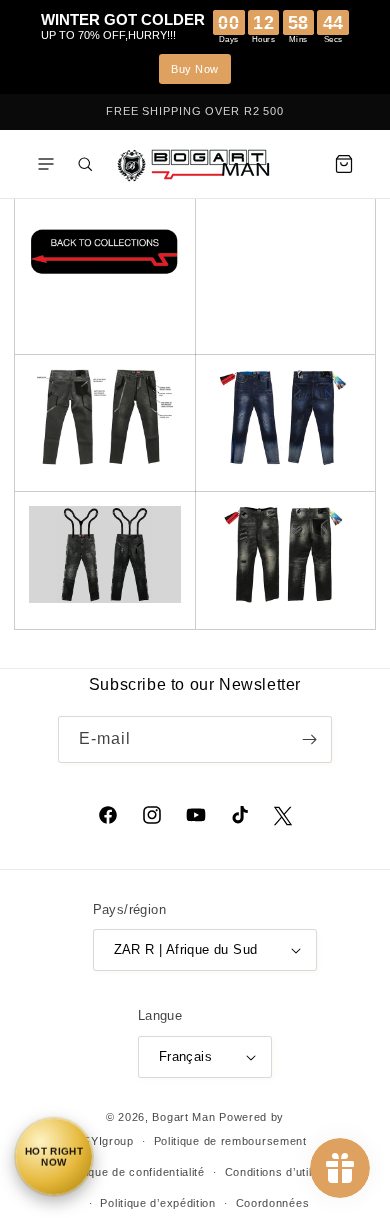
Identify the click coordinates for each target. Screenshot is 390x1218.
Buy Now (194, 69)
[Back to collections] (104, 274)
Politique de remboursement (230, 1141)
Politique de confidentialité (133, 1172)
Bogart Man (183, 1117)
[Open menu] (46, 164)
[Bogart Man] (195, 163)
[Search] (85, 164)
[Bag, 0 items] (344, 164)
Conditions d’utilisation (286, 1172)
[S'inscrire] (309, 739)
